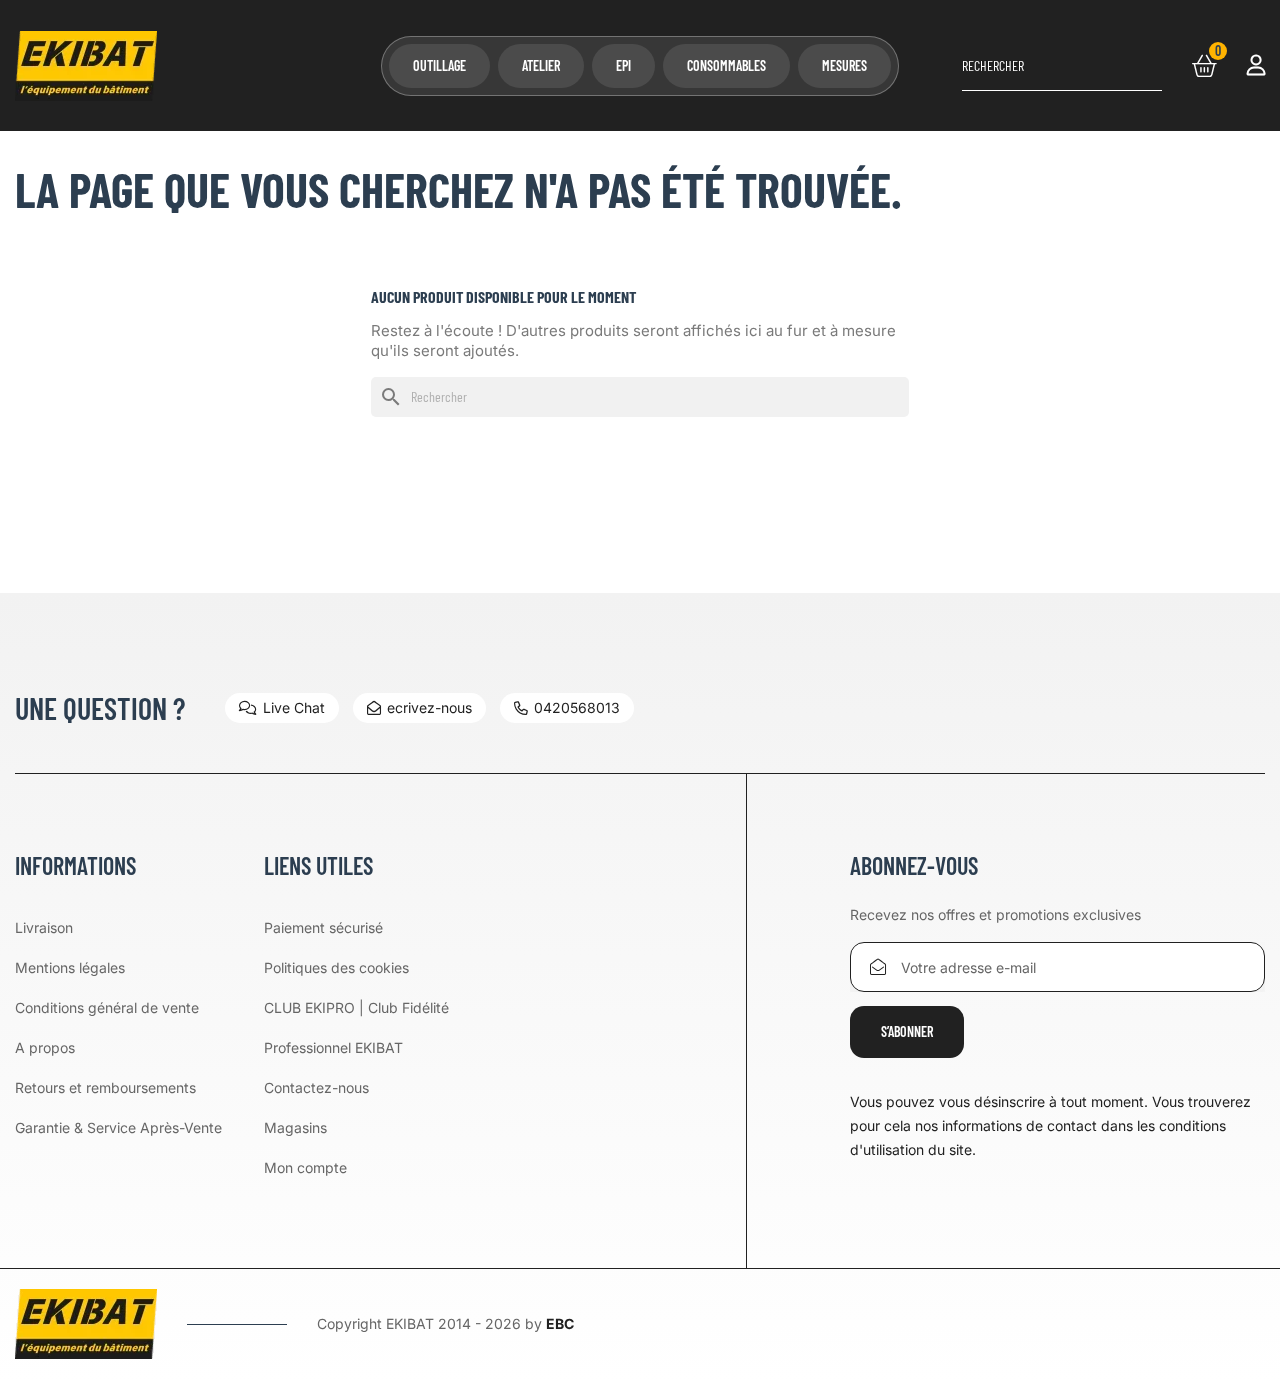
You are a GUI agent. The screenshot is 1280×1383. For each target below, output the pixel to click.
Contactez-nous (316, 1087)
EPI (623, 65)
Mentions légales (70, 967)
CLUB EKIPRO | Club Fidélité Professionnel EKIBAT (356, 1027)
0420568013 (577, 707)
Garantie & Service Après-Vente (118, 1127)
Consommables (726, 65)
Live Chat (294, 707)
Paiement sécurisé (323, 927)
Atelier (541, 65)
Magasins (295, 1127)
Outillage (439, 65)
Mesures (844, 65)
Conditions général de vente (107, 1007)
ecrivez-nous (429, 707)
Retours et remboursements (105, 1087)
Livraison (44, 927)
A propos (45, 1047)
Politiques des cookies (336, 967)
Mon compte (305, 1167)
